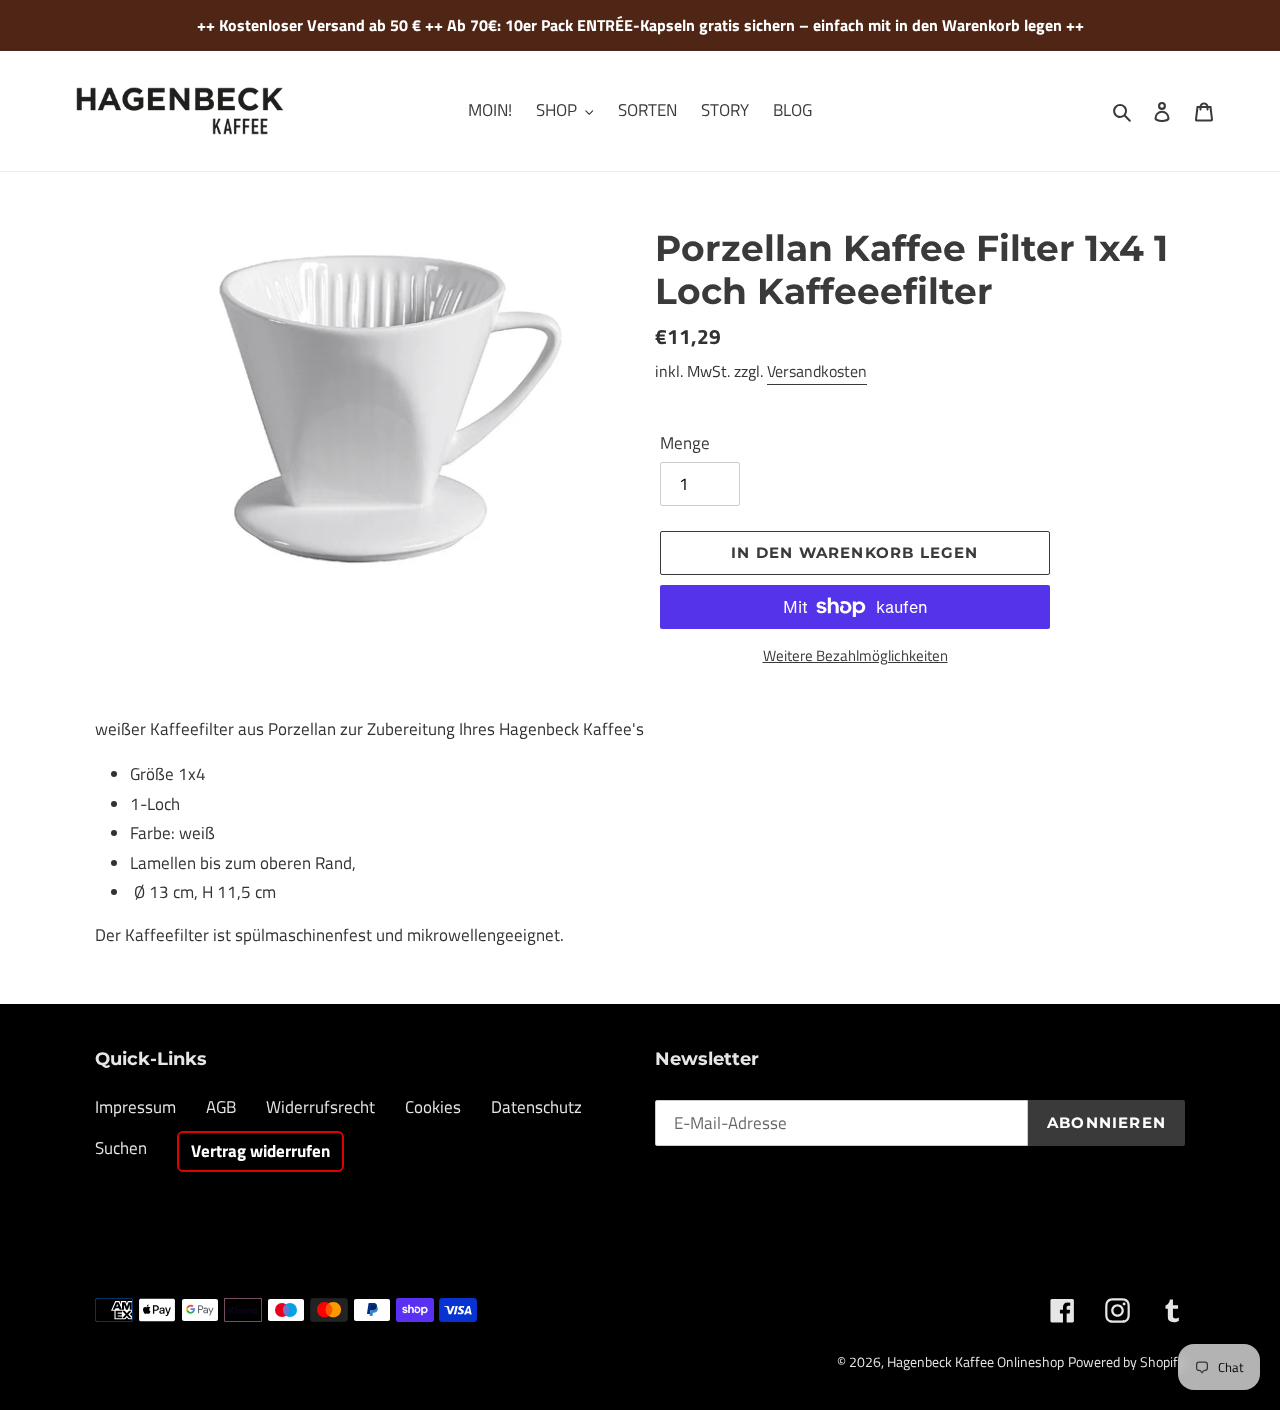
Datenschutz (536, 1107)
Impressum (135, 1107)
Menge (685, 443)
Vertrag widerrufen (260, 1151)
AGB (221, 1107)
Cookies (433, 1107)
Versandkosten (817, 371)
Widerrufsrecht (320, 1107)
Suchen (121, 1148)
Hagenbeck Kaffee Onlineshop (975, 1361)
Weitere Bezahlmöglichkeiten (855, 656)
